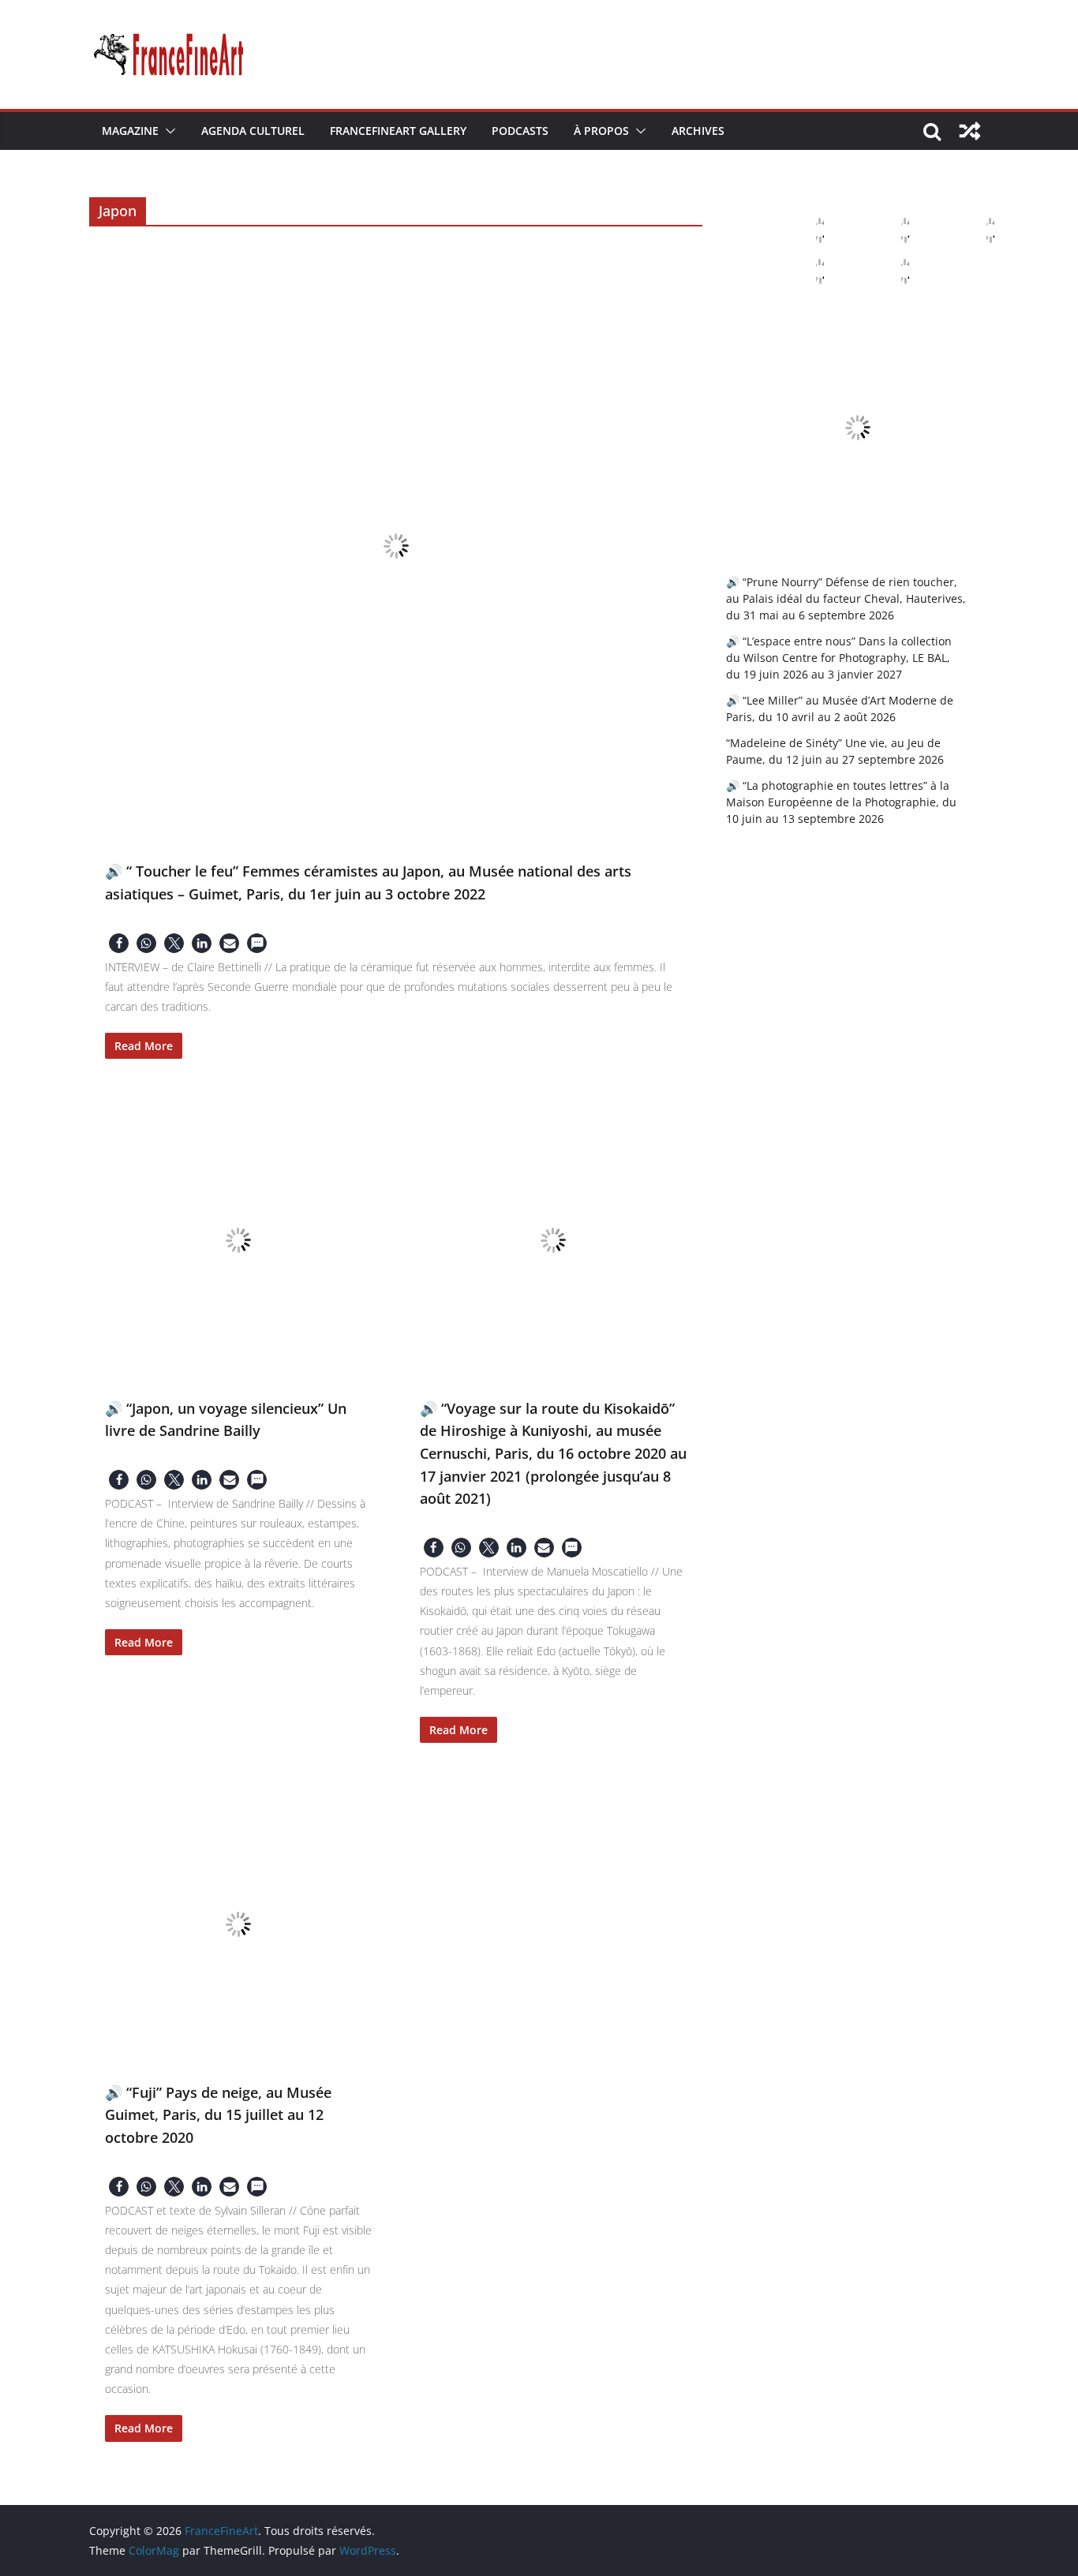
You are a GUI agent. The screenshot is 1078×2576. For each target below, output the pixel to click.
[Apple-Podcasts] (807, 230)
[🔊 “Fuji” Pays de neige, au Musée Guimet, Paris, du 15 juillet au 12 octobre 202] (239, 1924)
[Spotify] (893, 271)
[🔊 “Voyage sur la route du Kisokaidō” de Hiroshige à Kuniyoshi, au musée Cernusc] (554, 1240)
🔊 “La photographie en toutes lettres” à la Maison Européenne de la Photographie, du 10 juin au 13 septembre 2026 (841, 802)
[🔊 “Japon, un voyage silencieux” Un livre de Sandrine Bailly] (239, 1240)
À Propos (601, 131)
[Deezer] (807, 271)
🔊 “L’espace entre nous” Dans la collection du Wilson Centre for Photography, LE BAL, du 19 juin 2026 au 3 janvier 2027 (839, 658)
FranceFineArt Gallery (398, 131)
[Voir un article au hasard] (970, 131)
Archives (698, 131)
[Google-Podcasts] (893, 230)
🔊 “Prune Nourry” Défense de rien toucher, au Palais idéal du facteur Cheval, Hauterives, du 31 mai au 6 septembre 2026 (846, 598)
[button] (167, 131)
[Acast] (978, 230)
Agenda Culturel (253, 131)
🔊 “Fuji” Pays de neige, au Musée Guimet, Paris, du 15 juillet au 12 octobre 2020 (218, 2115)
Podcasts (520, 131)
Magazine (130, 131)
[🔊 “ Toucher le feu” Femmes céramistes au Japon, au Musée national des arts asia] (396, 546)
